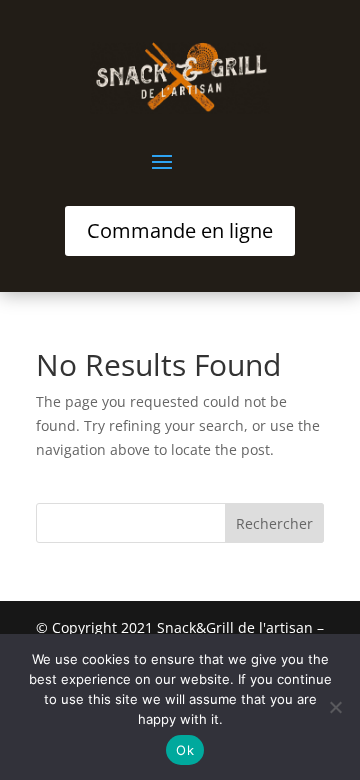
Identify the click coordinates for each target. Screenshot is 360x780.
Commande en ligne (180, 230)
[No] (335, 707)
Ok (185, 750)
